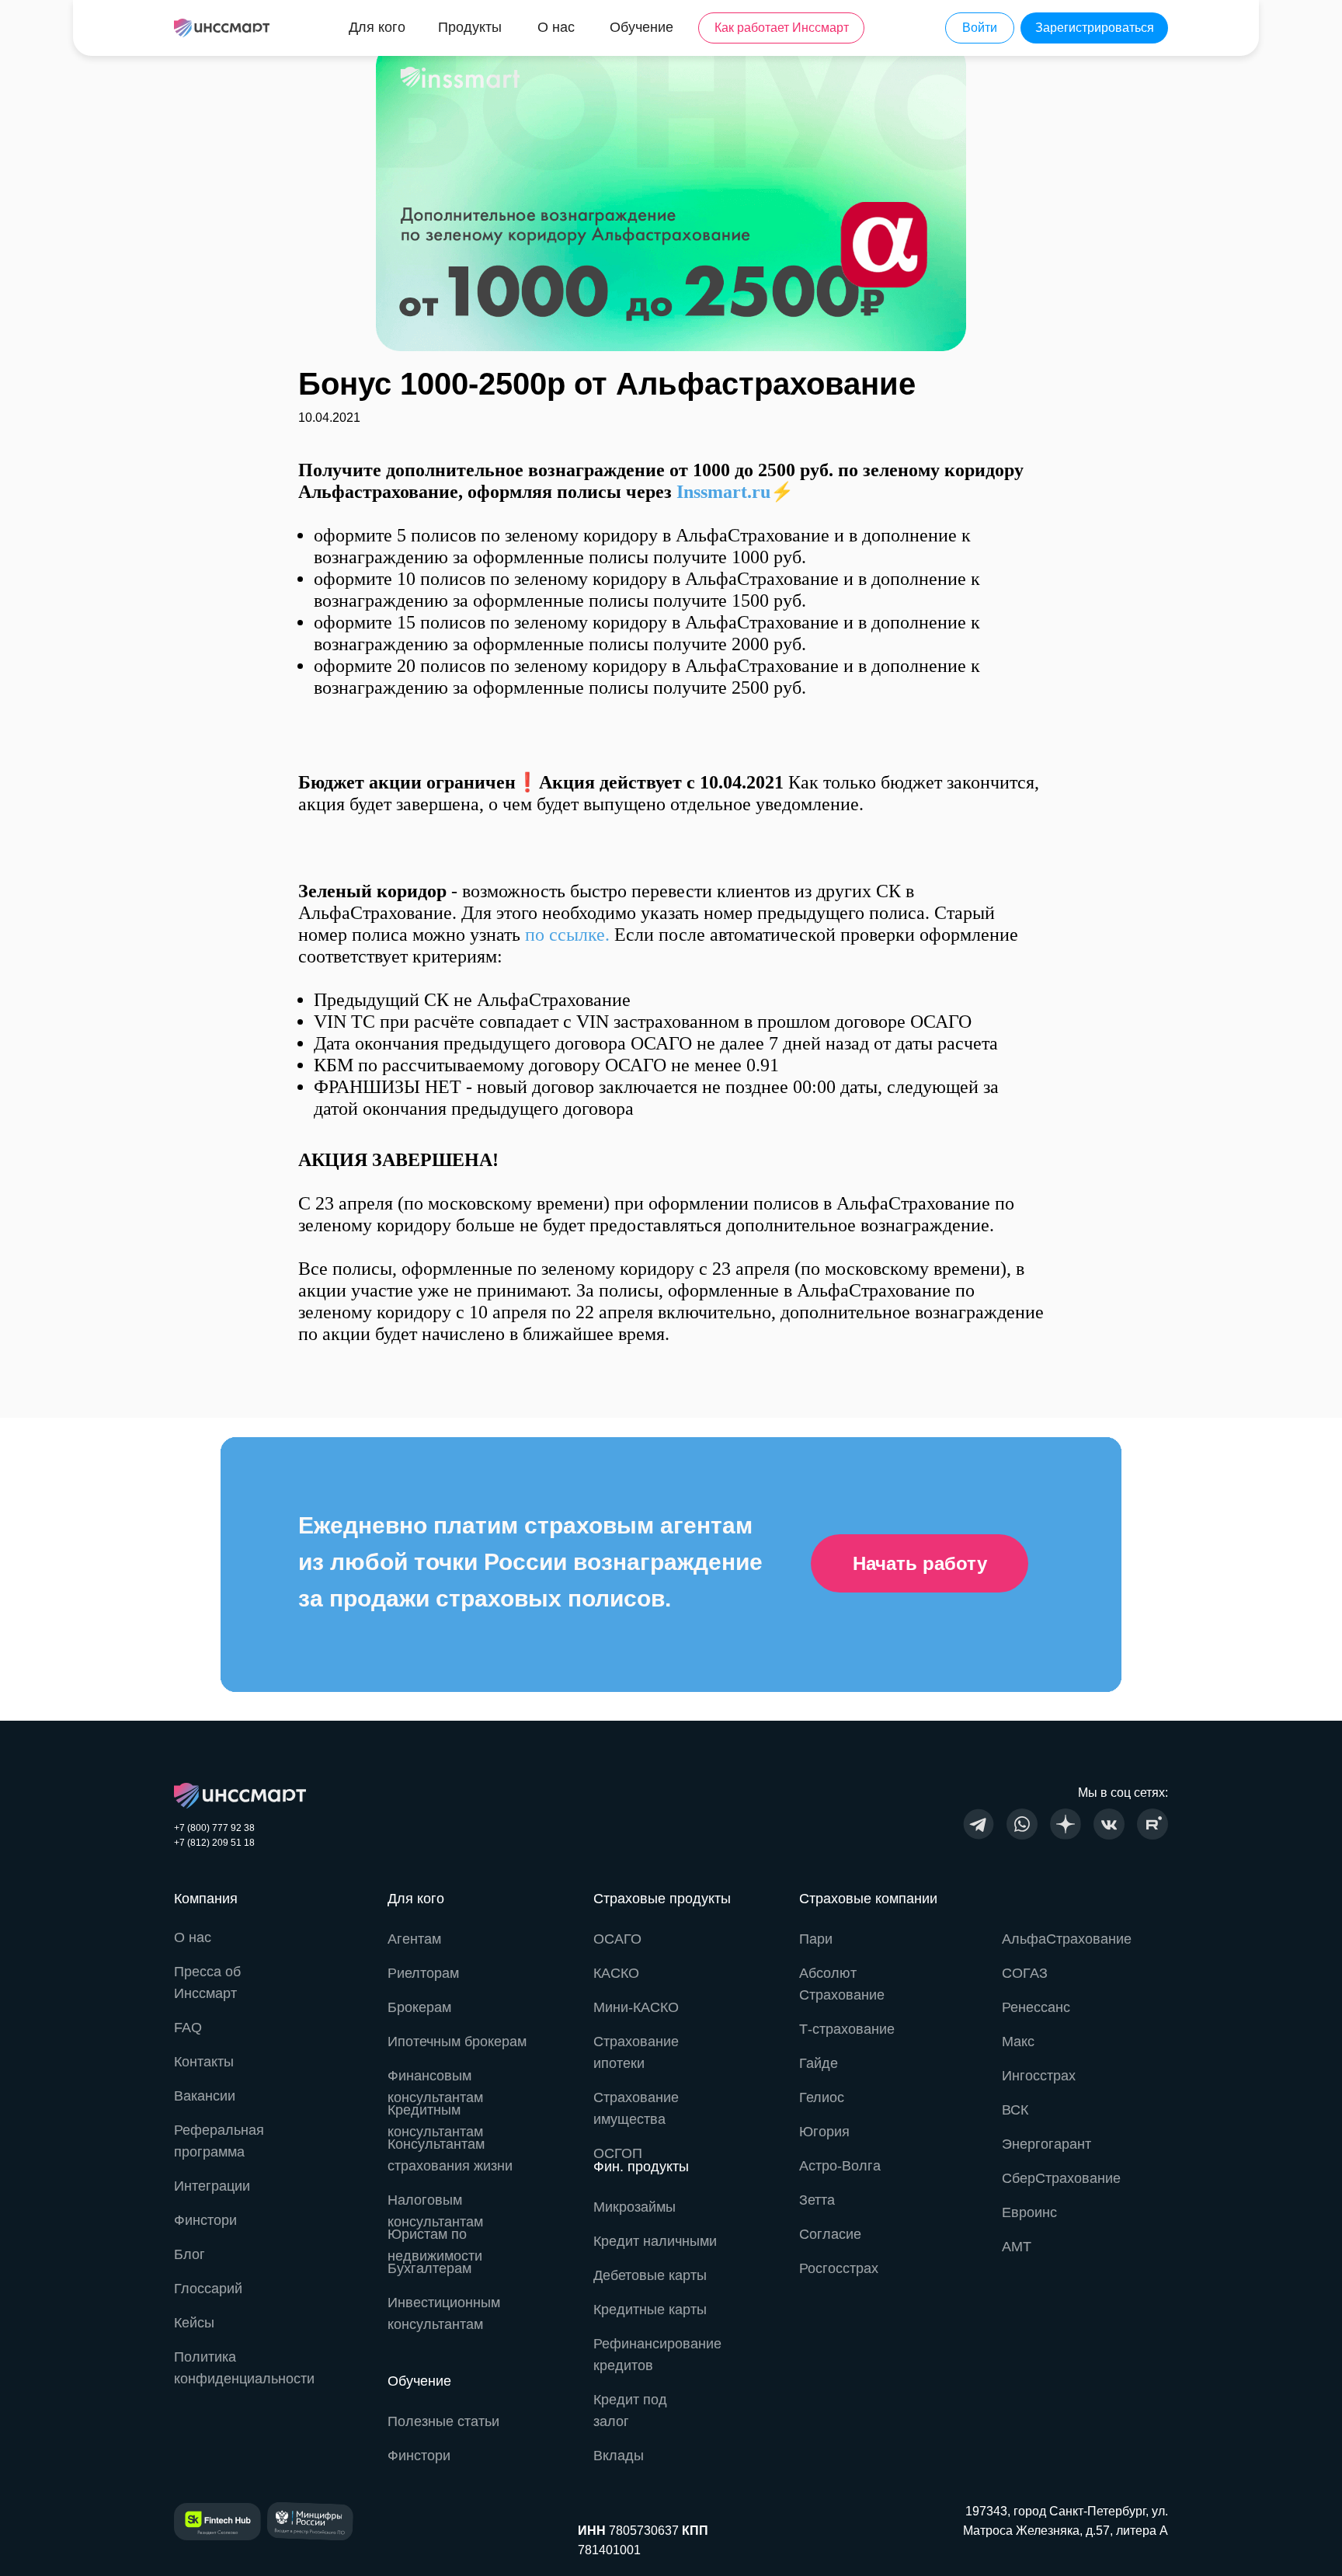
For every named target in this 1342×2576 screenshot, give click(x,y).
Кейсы (194, 2323)
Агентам (414, 1939)
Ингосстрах (1039, 2076)
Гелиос (822, 2097)
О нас (193, 1937)
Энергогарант (1046, 2144)
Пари (816, 1939)
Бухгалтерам (429, 2268)
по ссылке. (567, 935)
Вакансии (205, 2096)
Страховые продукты (662, 1899)
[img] (222, 28)
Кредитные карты (650, 2310)
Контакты (204, 2062)
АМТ (1017, 2247)
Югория (824, 2132)
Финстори (419, 2456)
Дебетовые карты (650, 2275)
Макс (1018, 2042)
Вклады (619, 2456)
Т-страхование (847, 2029)
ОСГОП (618, 2153)
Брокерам (419, 2007)
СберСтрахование (1061, 2178)
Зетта (817, 2200)
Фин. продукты (641, 2167)
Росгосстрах (839, 2268)
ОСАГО (617, 1939)
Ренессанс (1036, 2007)
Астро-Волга (840, 2166)
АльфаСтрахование (1067, 1939)
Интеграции (212, 2186)
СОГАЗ (1025, 1973)
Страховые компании (868, 1899)
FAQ (188, 2028)
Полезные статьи (443, 2421)
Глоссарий (208, 2289)
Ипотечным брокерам (457, 2042)
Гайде (819, 2063)
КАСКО (616, 1973)
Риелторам (423, 1973)
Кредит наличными (655, 2241)
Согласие (830, 2234)
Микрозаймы (634, 2207)
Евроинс (1029, 2212)
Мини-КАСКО (636, 2007)
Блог (189, 2254)
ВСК (1015, 2110)
